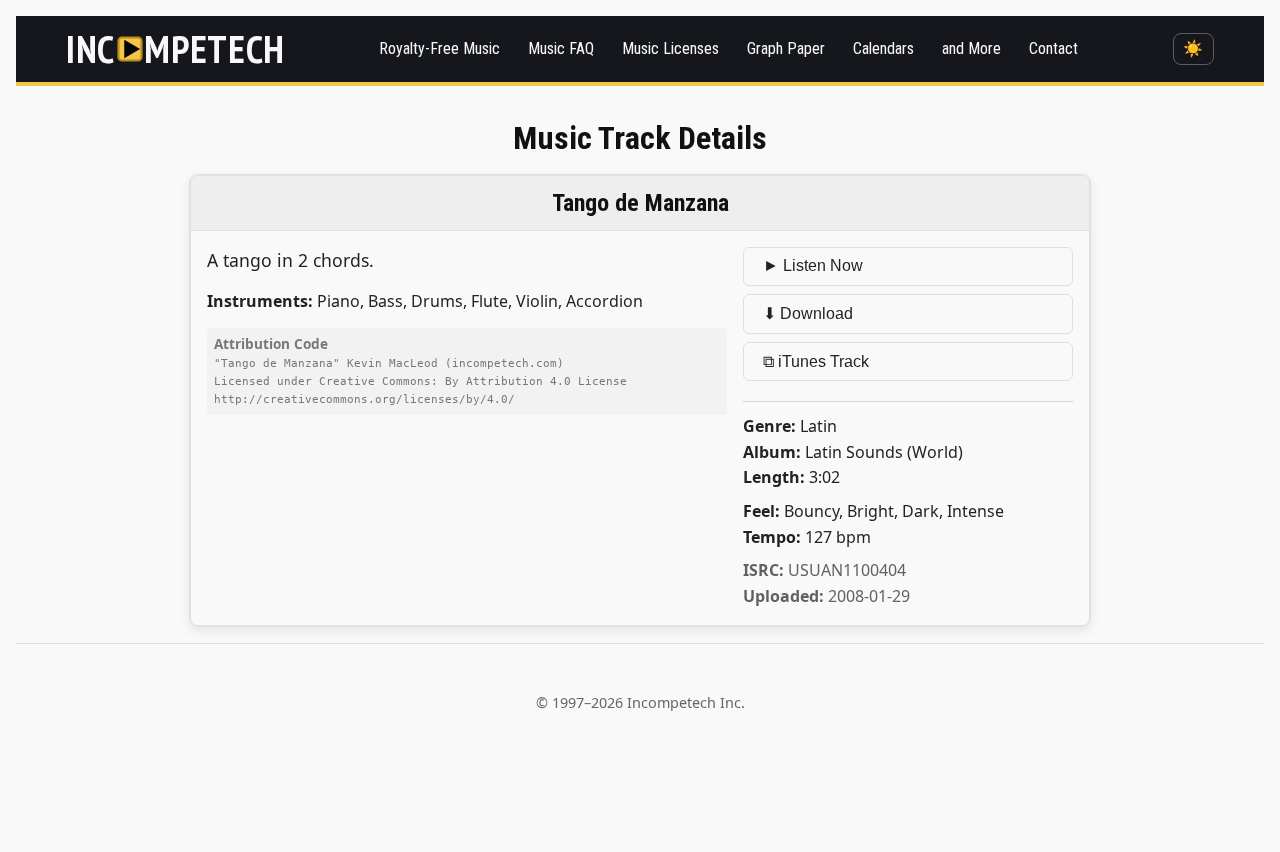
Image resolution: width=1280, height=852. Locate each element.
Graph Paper (786, 48)
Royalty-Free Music (439, 48)
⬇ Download (808, 313)
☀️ (1193, 48)
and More (971, 48)
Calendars (883, 48)
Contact (1053, 48)
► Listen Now (813, 265)
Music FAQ (561, 48)
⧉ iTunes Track (816, 361)
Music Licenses (670, 48)
